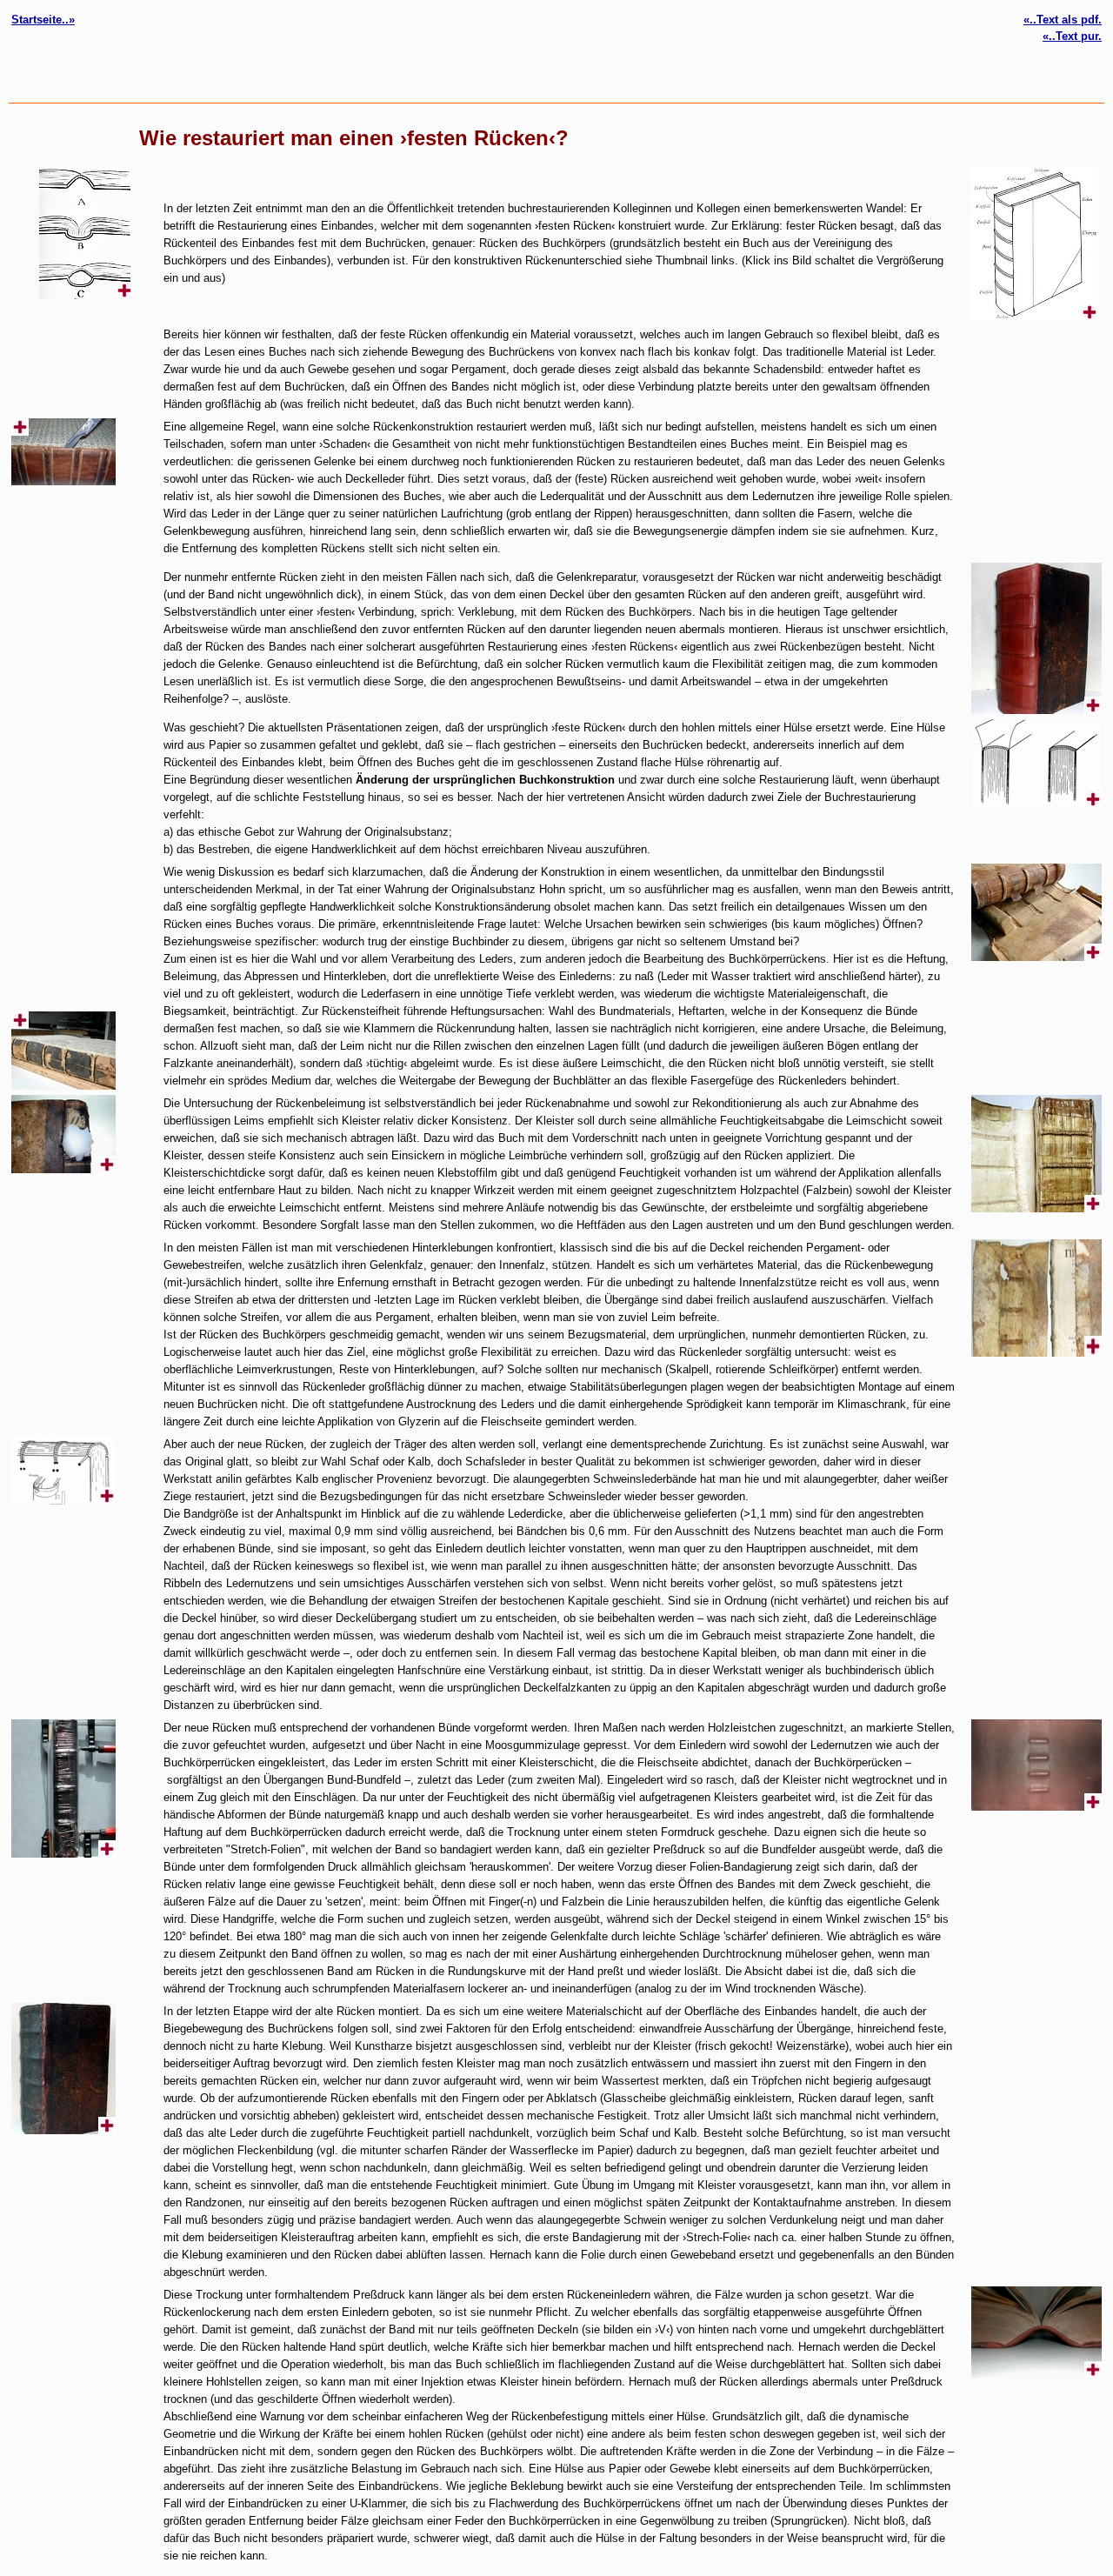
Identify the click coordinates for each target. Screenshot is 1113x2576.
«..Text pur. (1072, 36)
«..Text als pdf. (1063, 20)
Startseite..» (43, 20)
